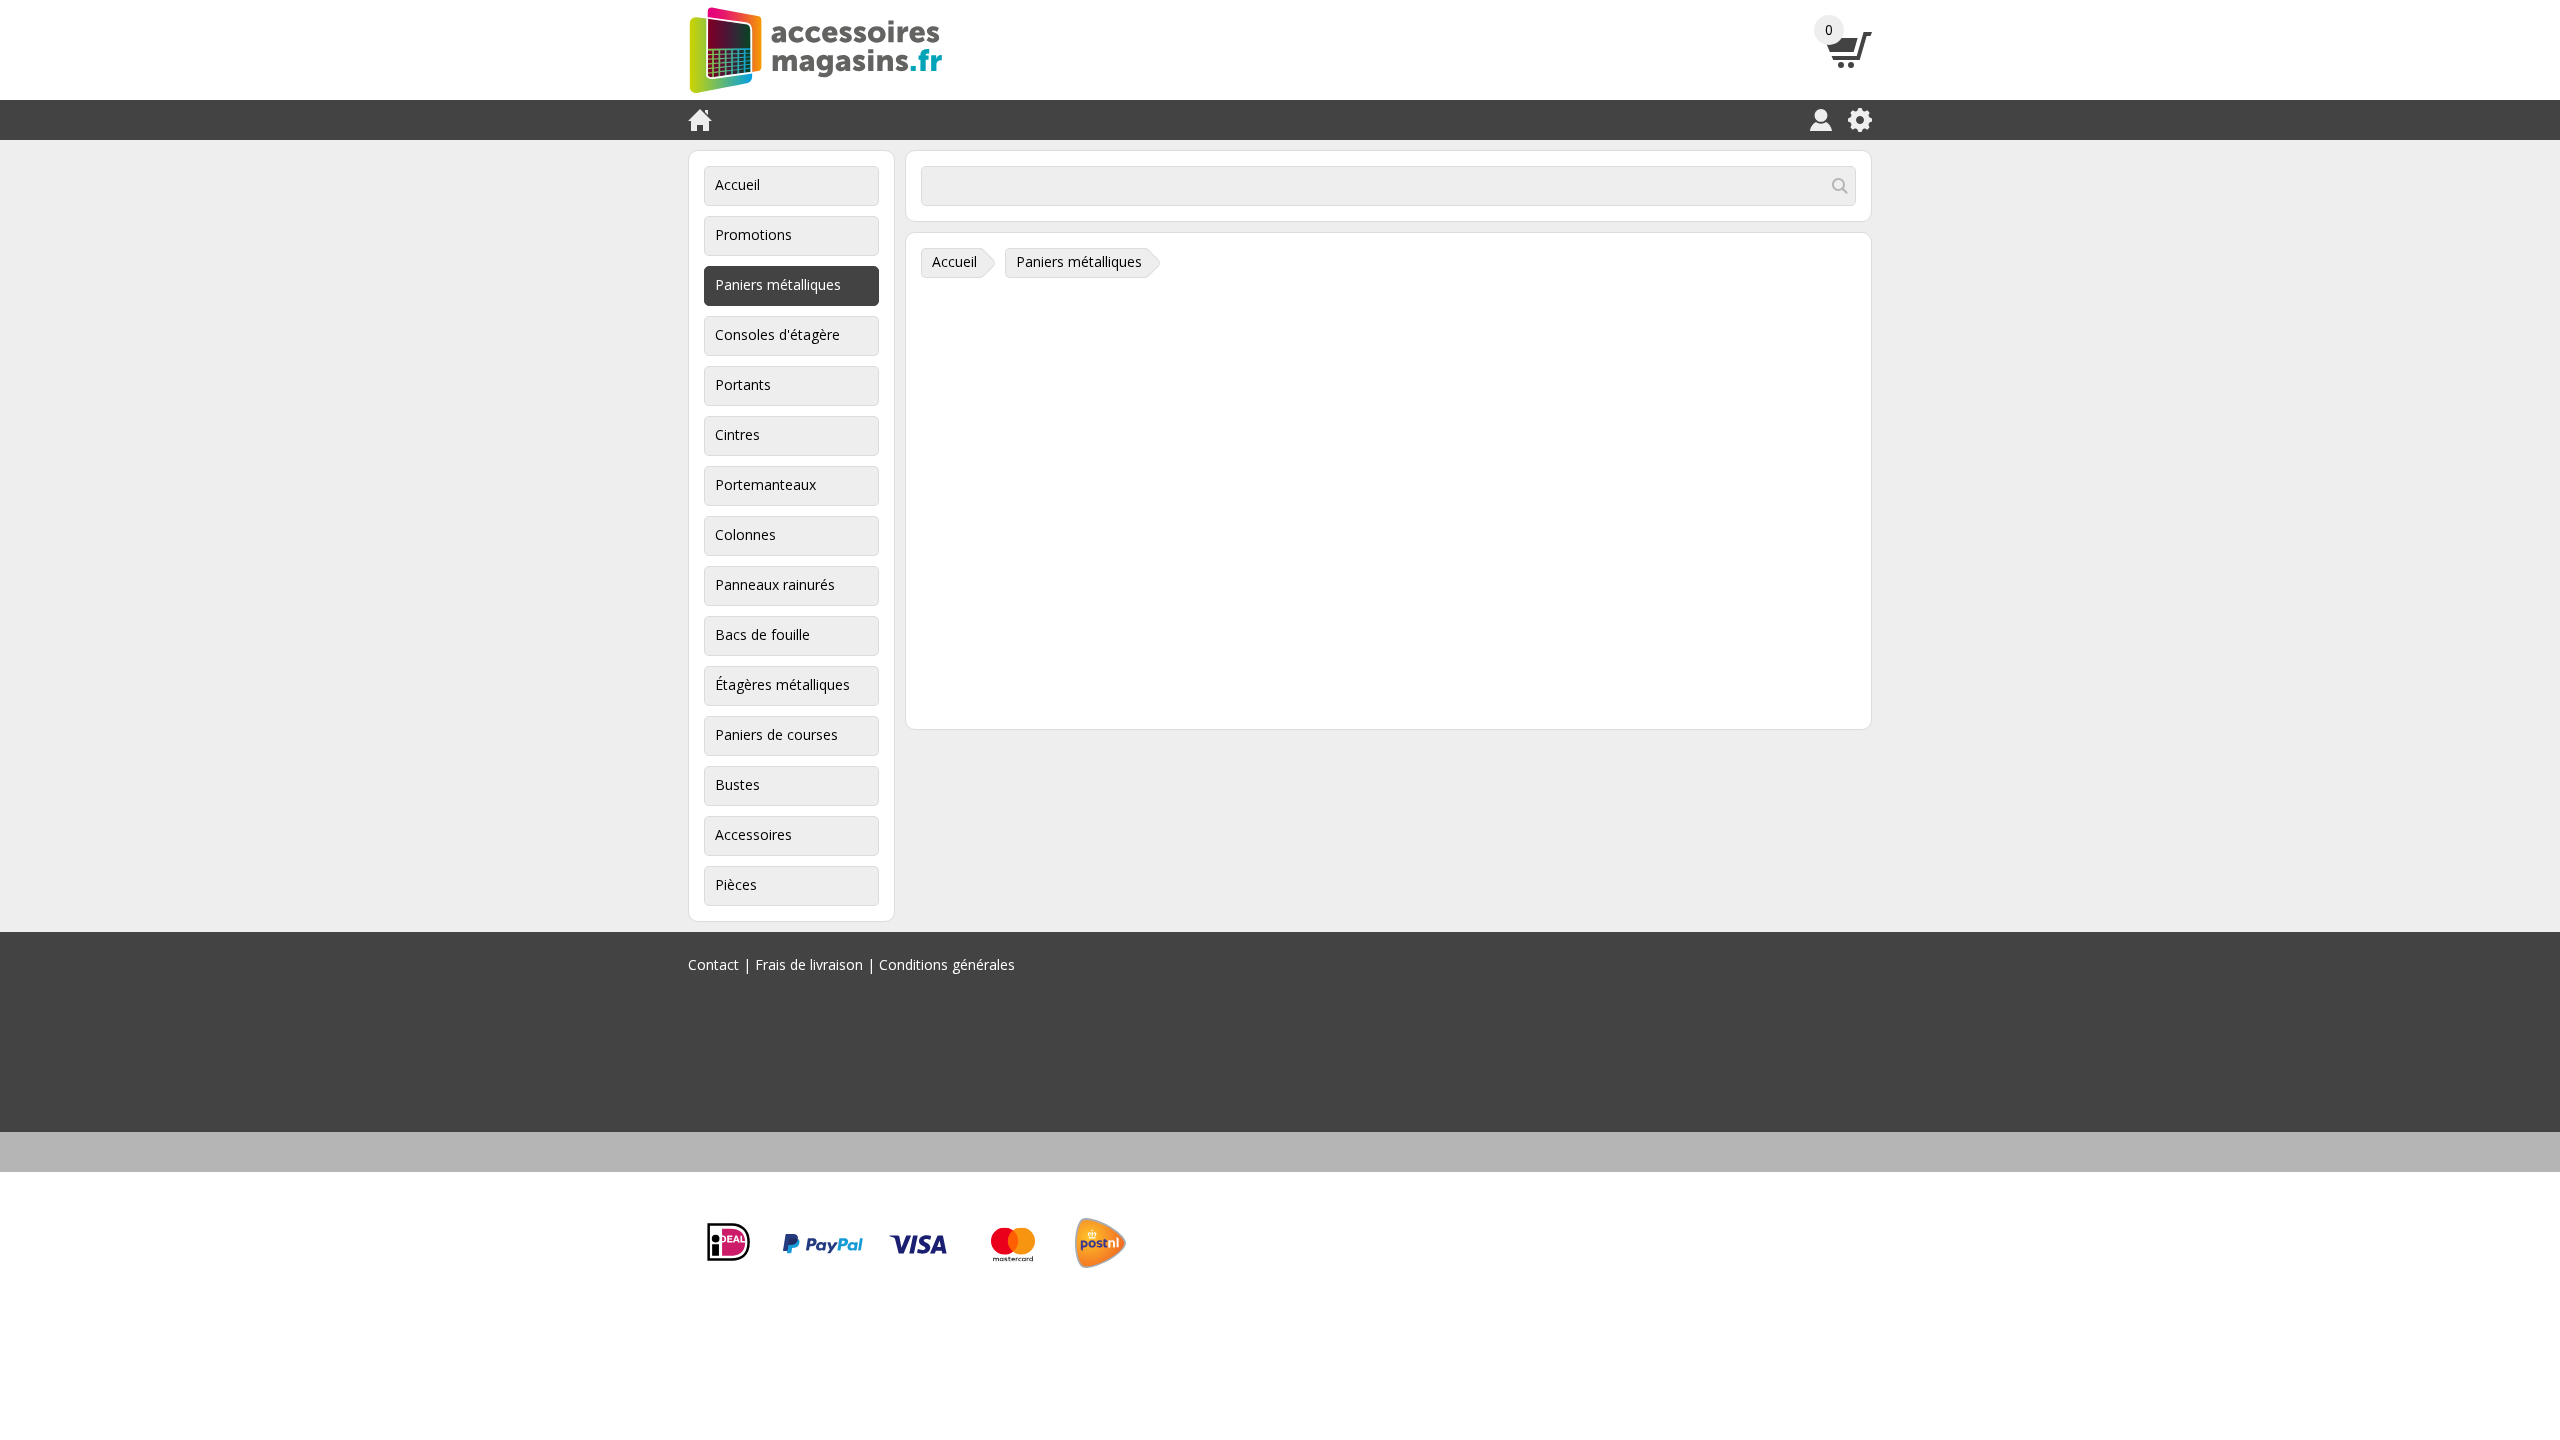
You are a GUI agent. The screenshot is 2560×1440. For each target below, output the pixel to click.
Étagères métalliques (782, 684)
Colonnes (745, 534)
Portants (743, 384)
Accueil (737, 184)
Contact (713, 964)
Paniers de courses (776, 734)
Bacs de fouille (762, 634)
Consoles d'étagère (777, 334)
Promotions (753, 234)
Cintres (737, 434)
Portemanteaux (765, 484)
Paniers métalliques (778, 284)
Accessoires (753, 834)
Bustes (737, 784)
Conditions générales (947, 964)
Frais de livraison (809, 964)
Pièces (736, 884)
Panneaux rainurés (775, 584)
